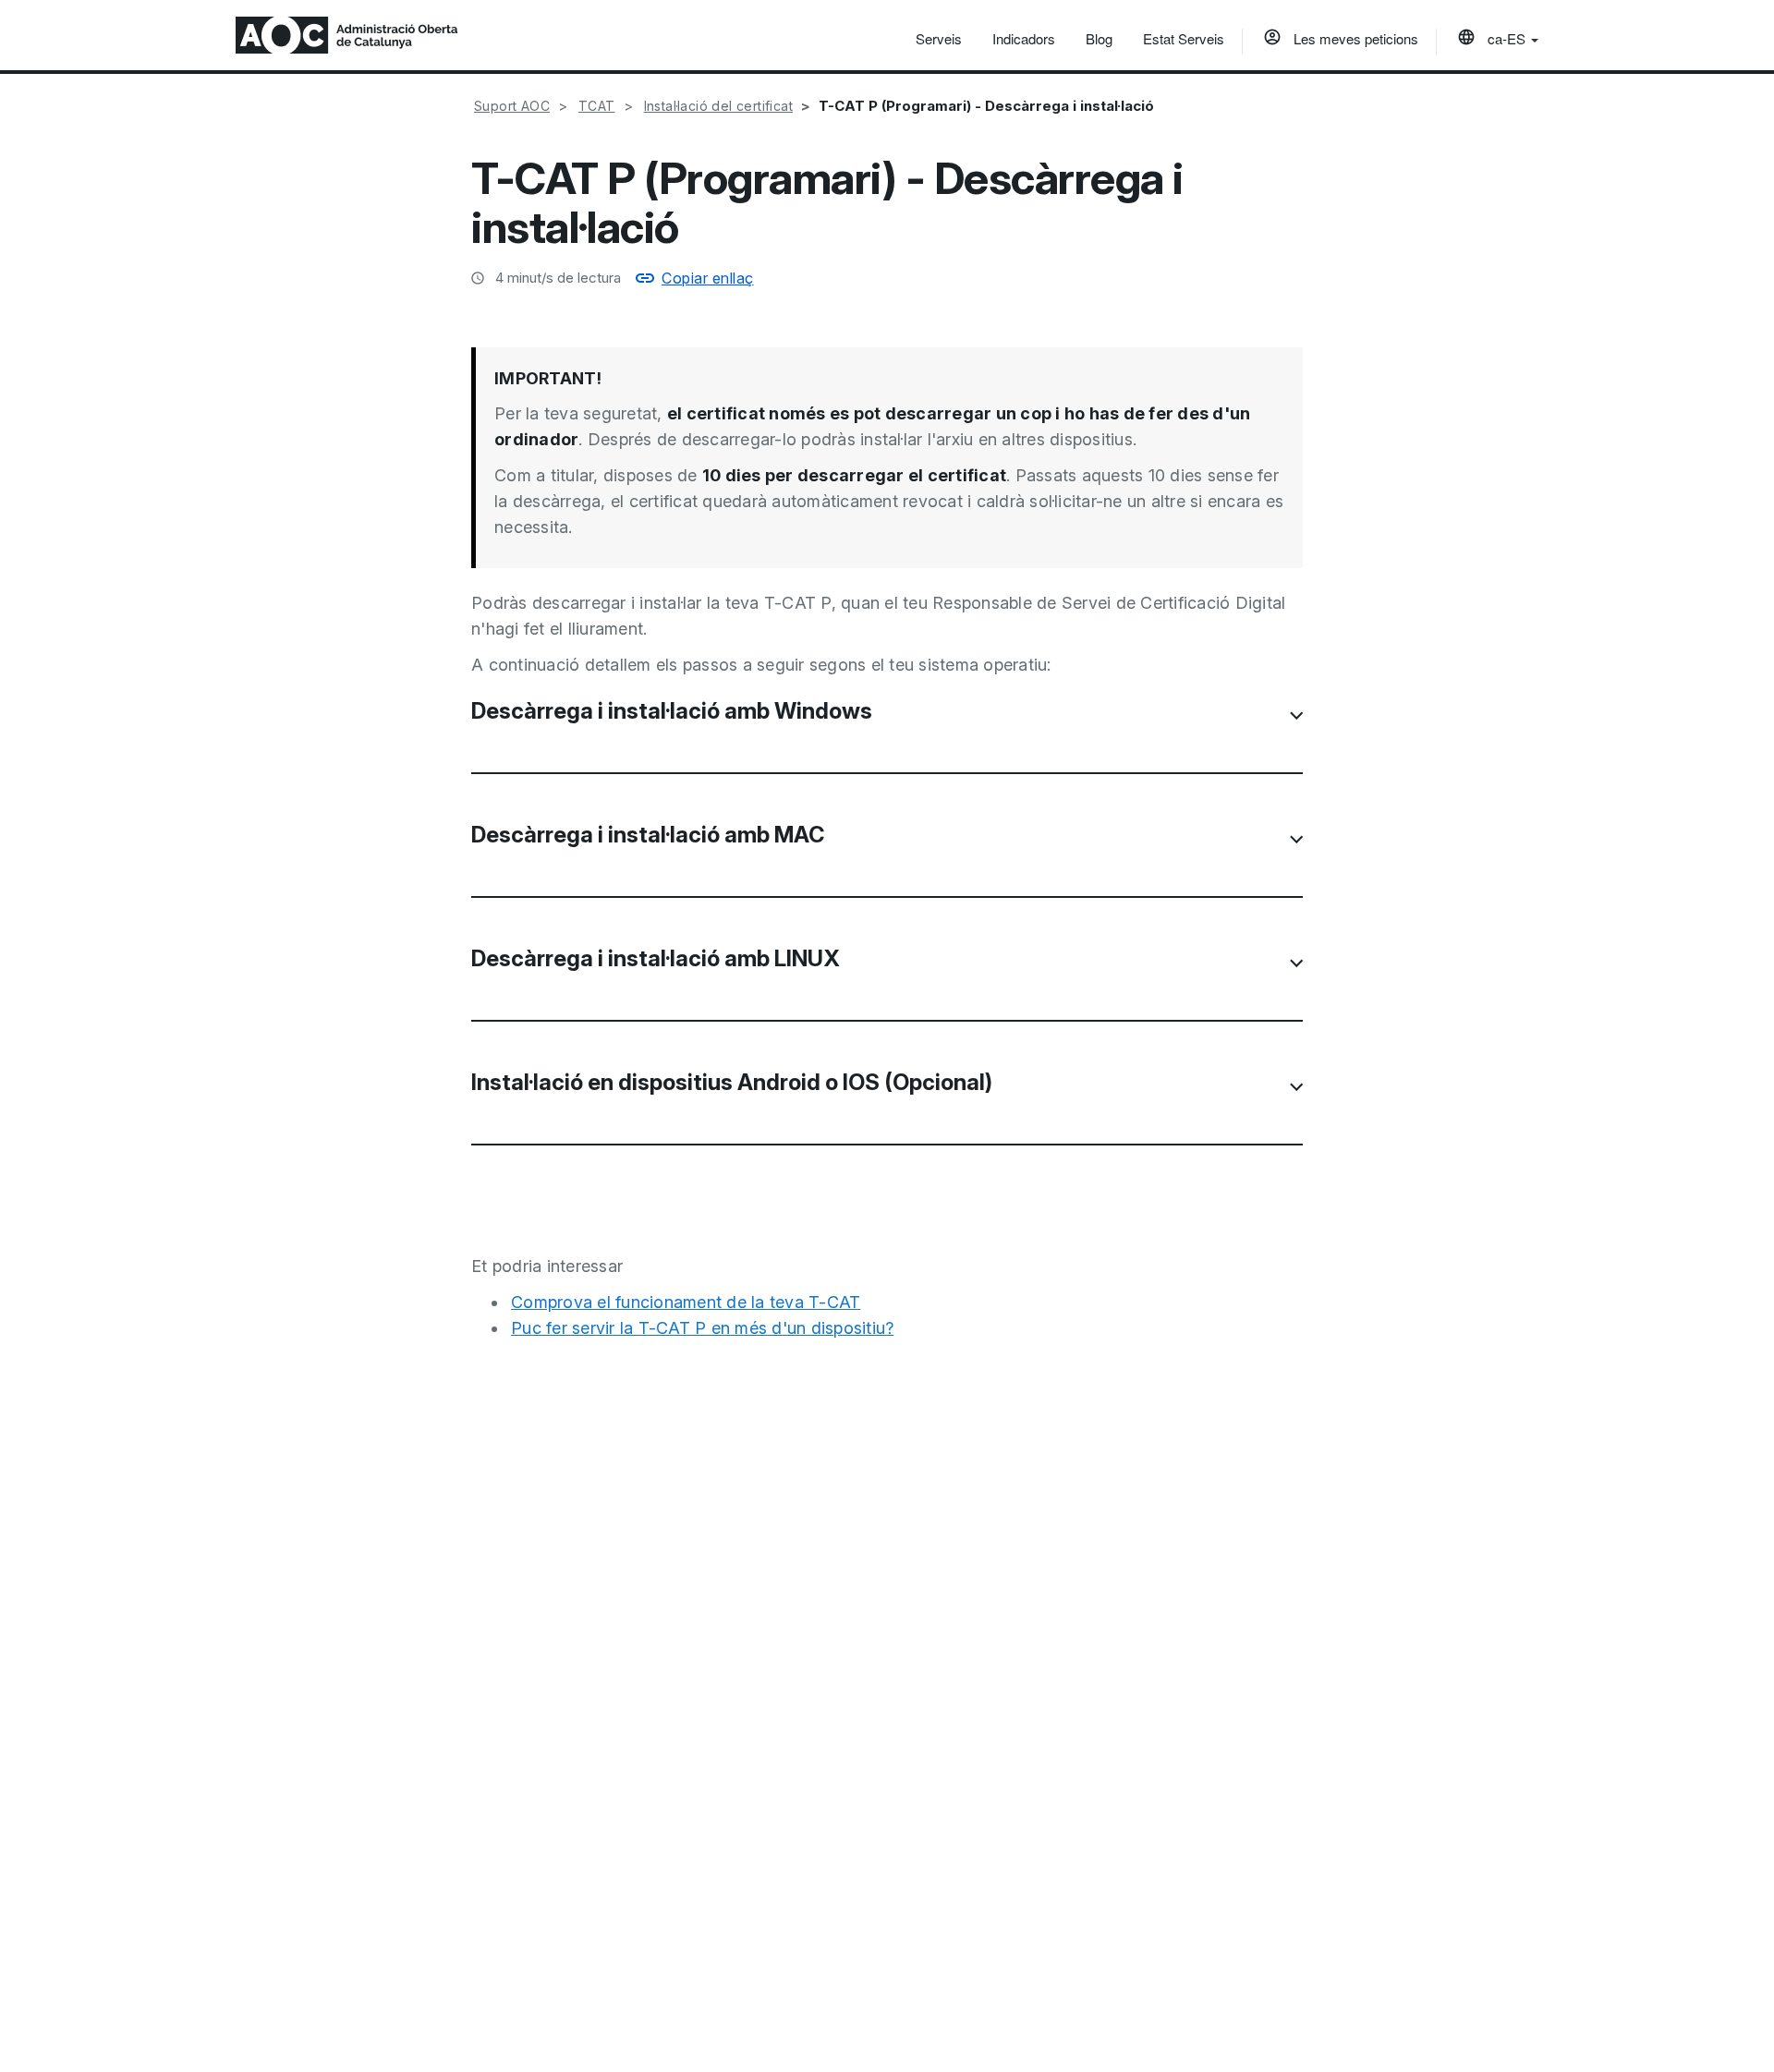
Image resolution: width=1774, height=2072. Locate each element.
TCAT (597, 106)
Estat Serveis (1184, 38)
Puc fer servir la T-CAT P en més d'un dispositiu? (702, 1328)
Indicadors (1024, 38)
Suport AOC (512, 106)
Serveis (939, 38)
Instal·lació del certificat (718, 106)
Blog (1099, 38)
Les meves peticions (1354, 38)
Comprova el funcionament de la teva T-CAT (686, 1302)
